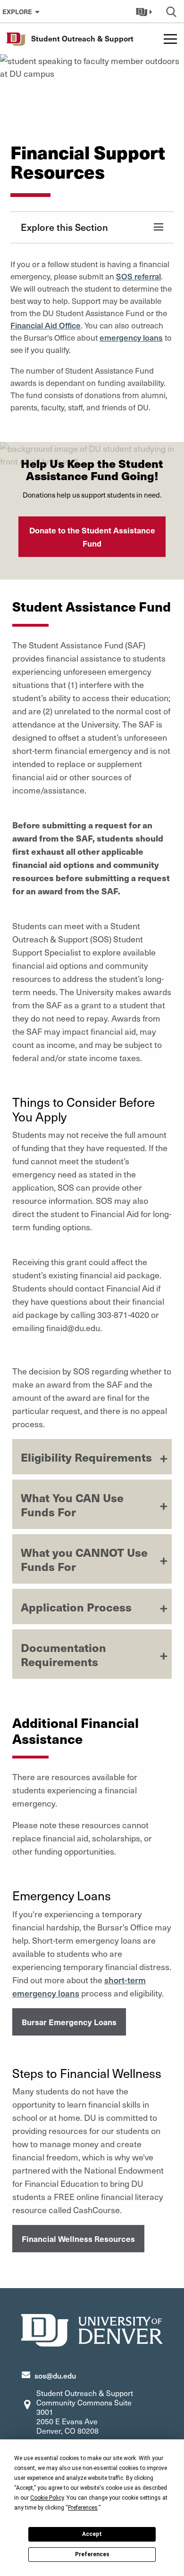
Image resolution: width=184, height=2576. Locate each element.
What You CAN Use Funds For (72, 1505)
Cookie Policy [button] (47, 2498)
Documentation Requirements (63, 1654)
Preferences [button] (83, 2508)
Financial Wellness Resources (78, 2239)
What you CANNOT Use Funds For (84, 1559)
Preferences (92, 2554)
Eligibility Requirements (86, 1457)
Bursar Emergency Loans (69, 2022)
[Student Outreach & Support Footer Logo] (92, 2329)
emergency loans (131, 337)
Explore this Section (64, 227)
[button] (145, 11)
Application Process (76, 1607)
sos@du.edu (55, 2375)
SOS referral (138, 276)
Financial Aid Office (46, 325)
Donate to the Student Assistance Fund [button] (92, 537)
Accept (92, 2534)
